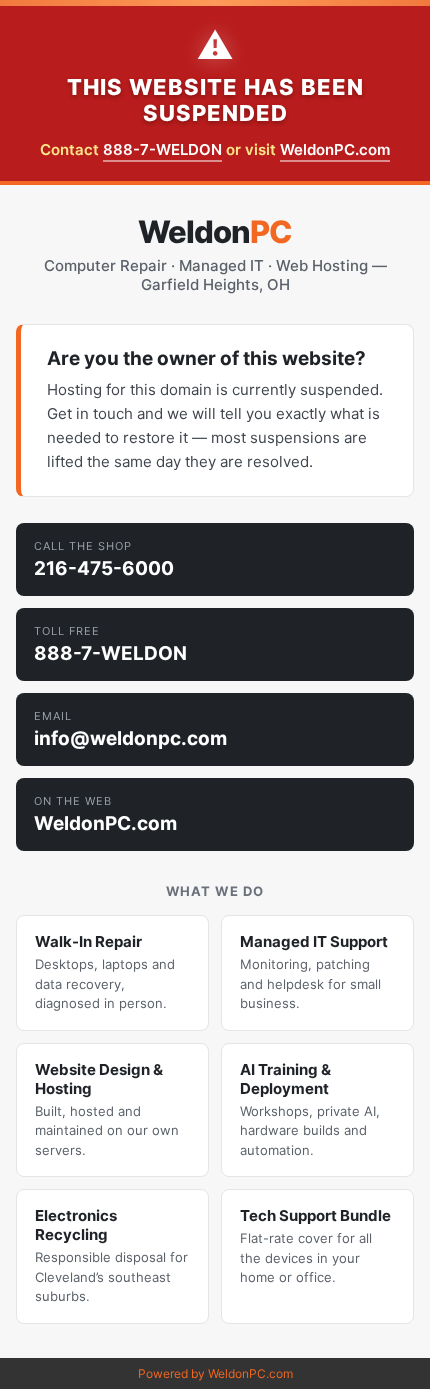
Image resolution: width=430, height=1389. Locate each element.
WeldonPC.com (335, 149)
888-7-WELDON (162, 149)
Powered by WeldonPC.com (215, 1373)
